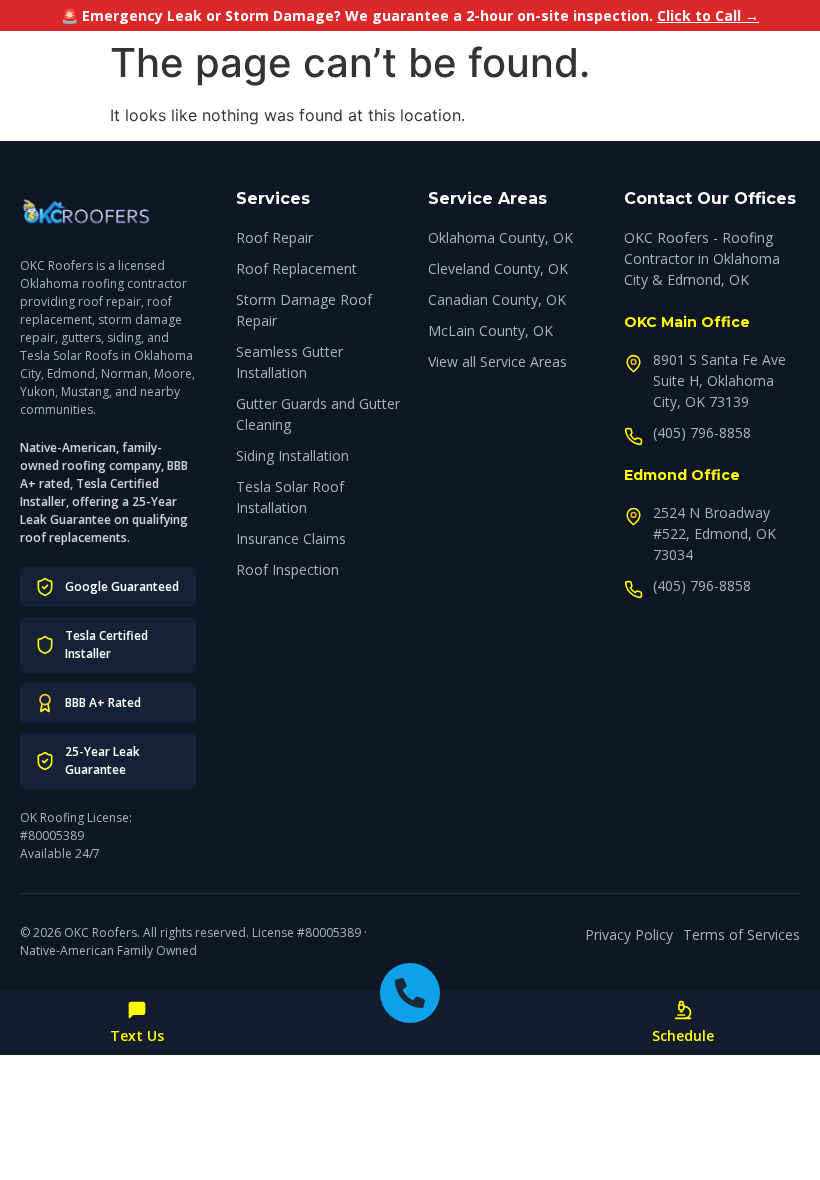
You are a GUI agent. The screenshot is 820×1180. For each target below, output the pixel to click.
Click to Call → (708, 15)
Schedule (683, 1035)
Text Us (137, 1035)
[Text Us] (137, 1010)
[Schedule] (683, 1010)
